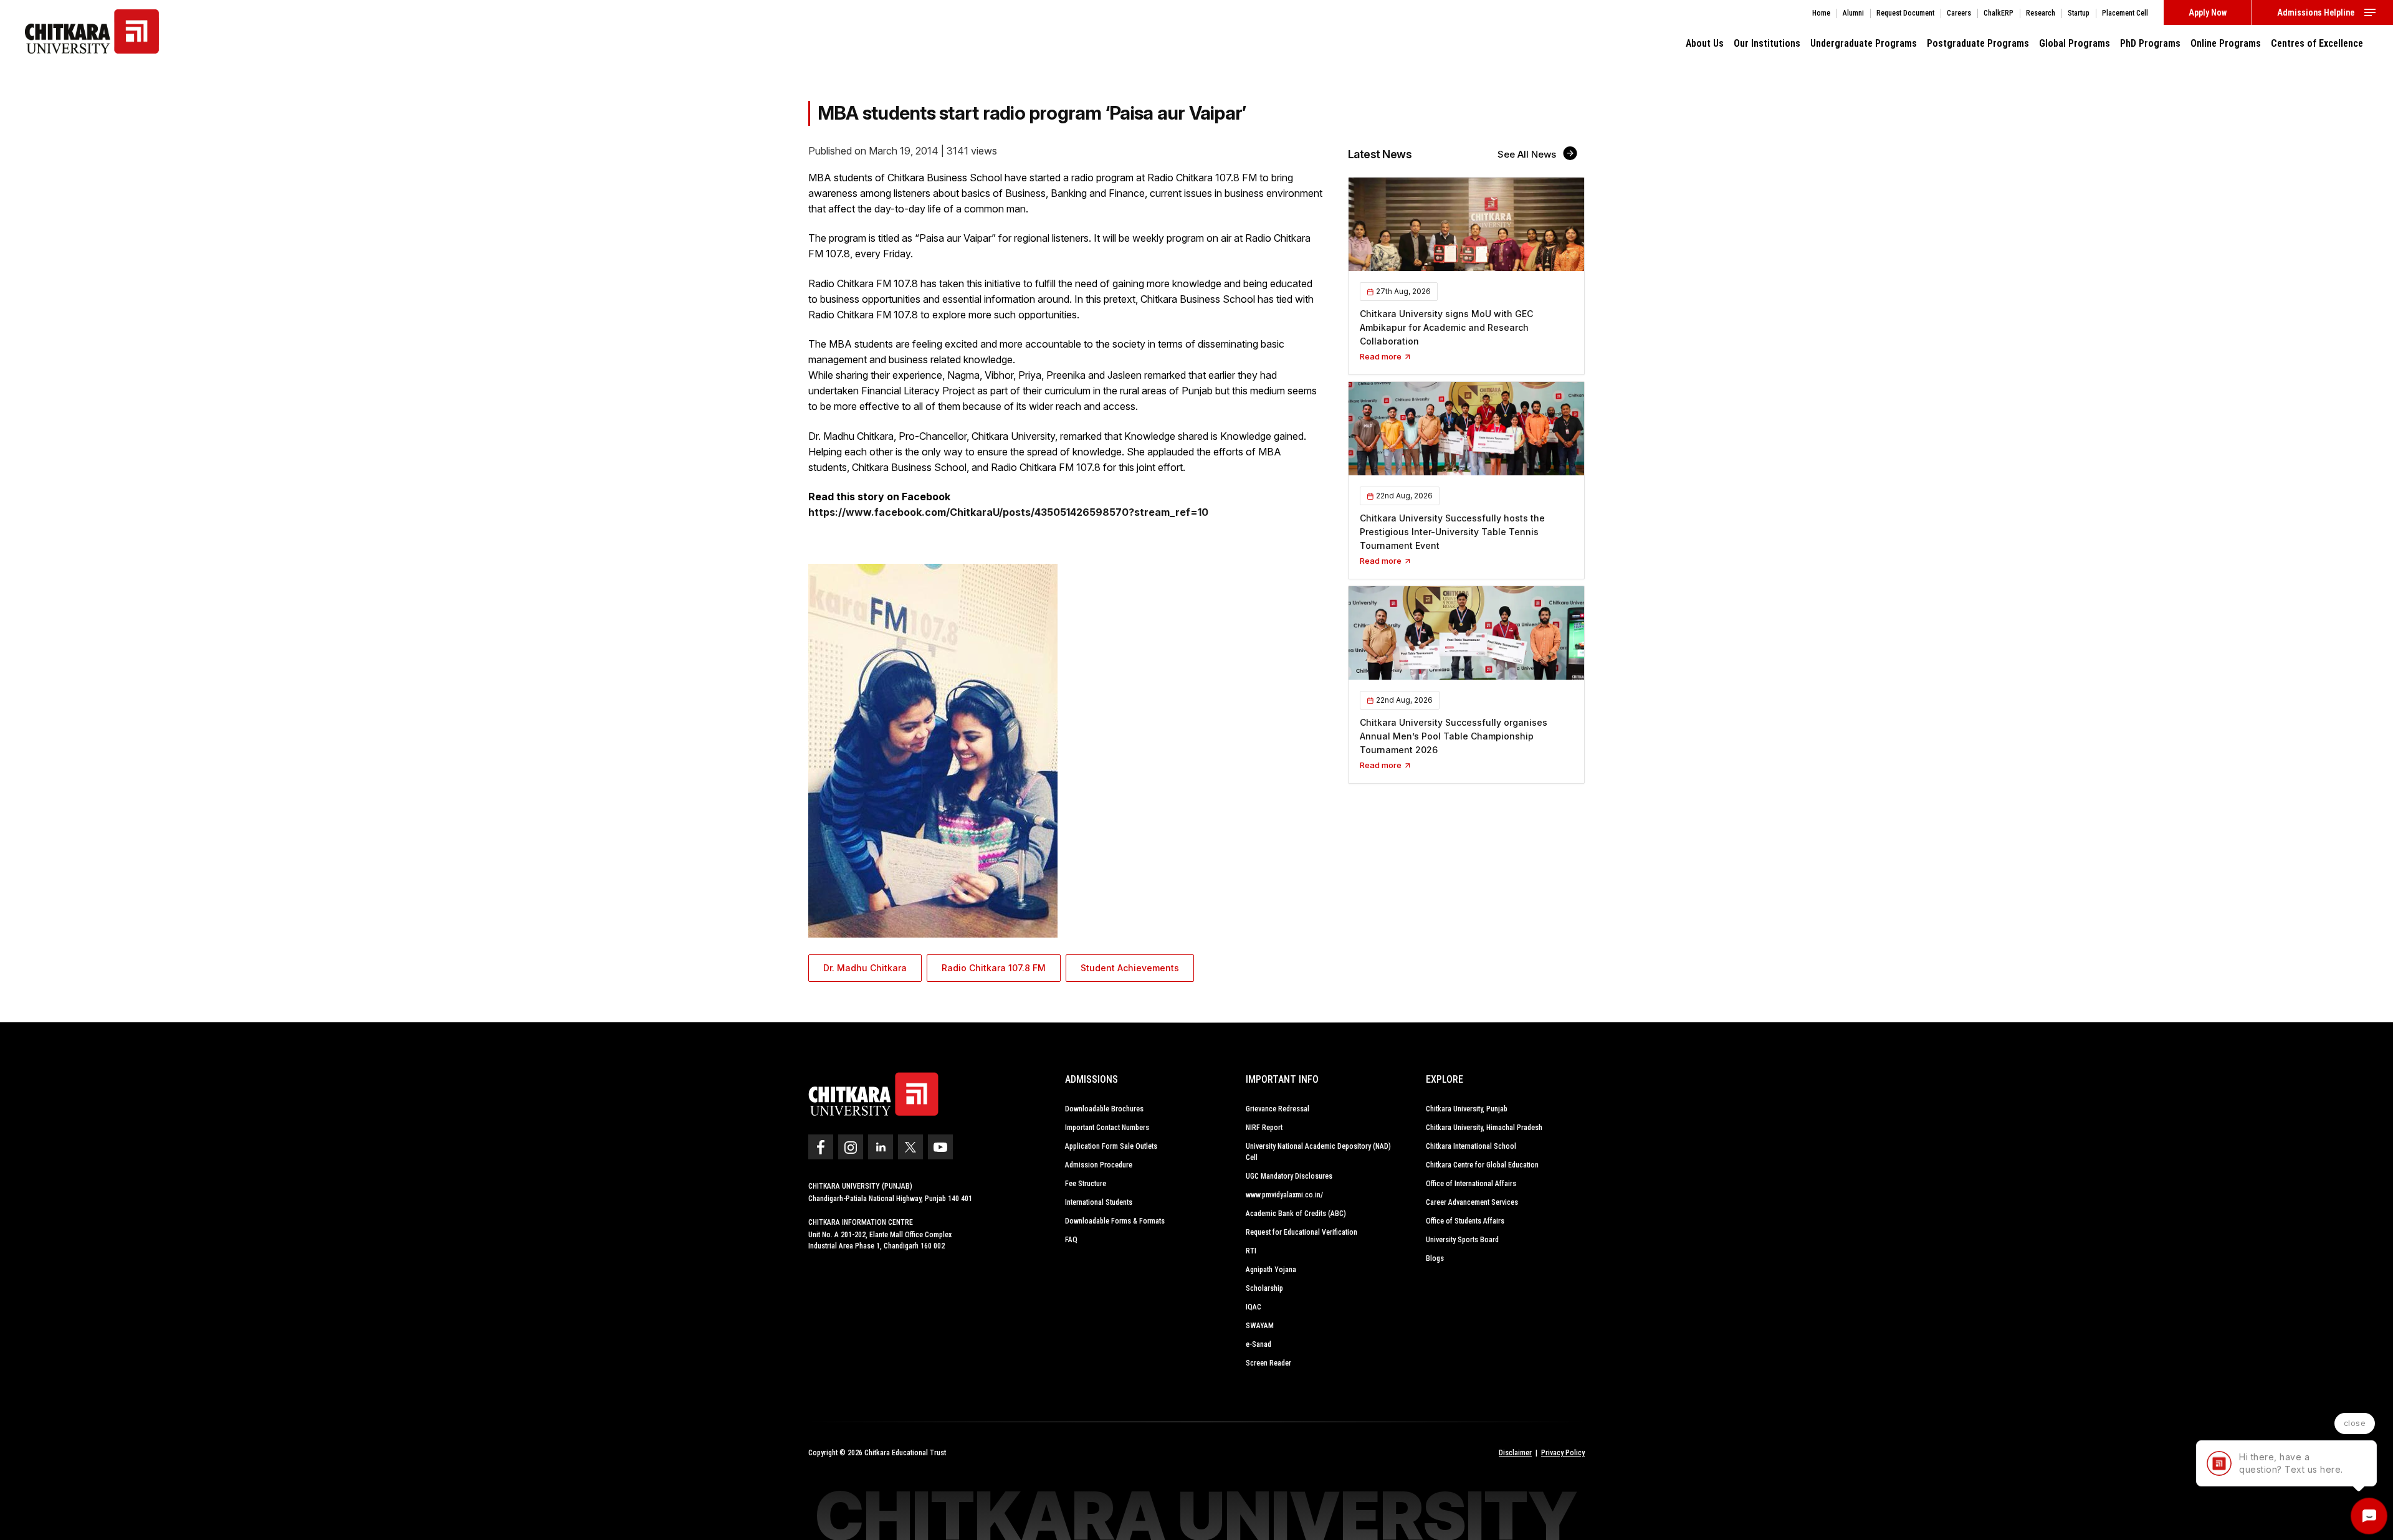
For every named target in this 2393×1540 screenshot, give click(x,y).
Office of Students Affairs (1465, 1221)
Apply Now (2208, 12)
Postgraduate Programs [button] (1978, 43)
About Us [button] (1705, 43)
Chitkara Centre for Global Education (1482, 1165)
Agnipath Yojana (1271, 1270)
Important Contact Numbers (1107, 1128)
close (2355, 1423)
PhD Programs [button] (2150, 43)
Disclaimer (1515, 1453)
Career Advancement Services (1472, 1202)
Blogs (1435, 1258)
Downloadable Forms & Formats (1115, 1221)
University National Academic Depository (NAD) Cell (1318, 1152)
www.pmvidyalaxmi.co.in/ (1284, 1195)
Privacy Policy (1563, 1453)
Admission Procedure (1099, 1165)
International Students (1099, 1202)
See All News (1528, 154)
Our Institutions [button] (1767, 43)
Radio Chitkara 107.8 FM (994, 968)
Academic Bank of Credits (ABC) (1296, 1214)
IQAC (1254, 1307)
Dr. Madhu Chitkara (865, 968)
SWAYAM (1260, 1326)
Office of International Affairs (1471, 1184)
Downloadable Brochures (1104, 1109)
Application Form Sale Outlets (1111, 1146)
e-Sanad (1259, 1344)
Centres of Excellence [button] (2317, 43)
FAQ (1071, 1240)
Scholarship (1264, 1288)
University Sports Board (1462, 1240)
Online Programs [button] (2226, 43)
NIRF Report (1264, 1128)
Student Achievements (1130, 968)
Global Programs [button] (2075, 43)
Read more (1382, 356)
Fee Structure (1086, 1184)
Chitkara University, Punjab (1467, 1109)
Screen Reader (1268, 1363)
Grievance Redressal (1278, 1109)
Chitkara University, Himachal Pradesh (1484, 1128)
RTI (1251, 1251)
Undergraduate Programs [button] (1864, 43)
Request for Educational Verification (1302, 1232)
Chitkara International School (1471, 1146)
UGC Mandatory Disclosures (1289, 1176)
